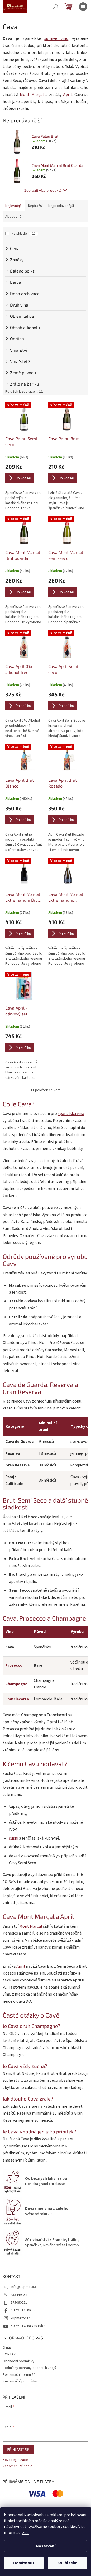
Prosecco (14, 1665)
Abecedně (13, 217)
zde (25, 2533)
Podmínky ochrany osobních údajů (29, 2368)
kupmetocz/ (20, 2318)
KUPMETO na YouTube (28, 2326)
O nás (7, 2348)
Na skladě (24, 234)
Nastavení (46, 2546)
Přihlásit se (18, 2449)
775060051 (19, 2303)
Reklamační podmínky (20, 2381)
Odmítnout (24, 2563)
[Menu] (83, 7)
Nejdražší (35, 206)
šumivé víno (56, 38)
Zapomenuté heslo (18, 2466)
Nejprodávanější (61, 206)
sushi (14, 1838)
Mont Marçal (32, 95)
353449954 (19, 2295)
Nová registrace (15, 2460)
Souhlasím (67, 2563)
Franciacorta (17, 1699)
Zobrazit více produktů (43, 190)
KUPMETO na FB (23, 2310)
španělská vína (71, 1114)
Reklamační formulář (19, 2375)
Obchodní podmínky (18, 2361)
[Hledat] (55, 7)
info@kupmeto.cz (25, 2287)
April (67, 95)
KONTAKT (10, 2354)
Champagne (16, 1684)
